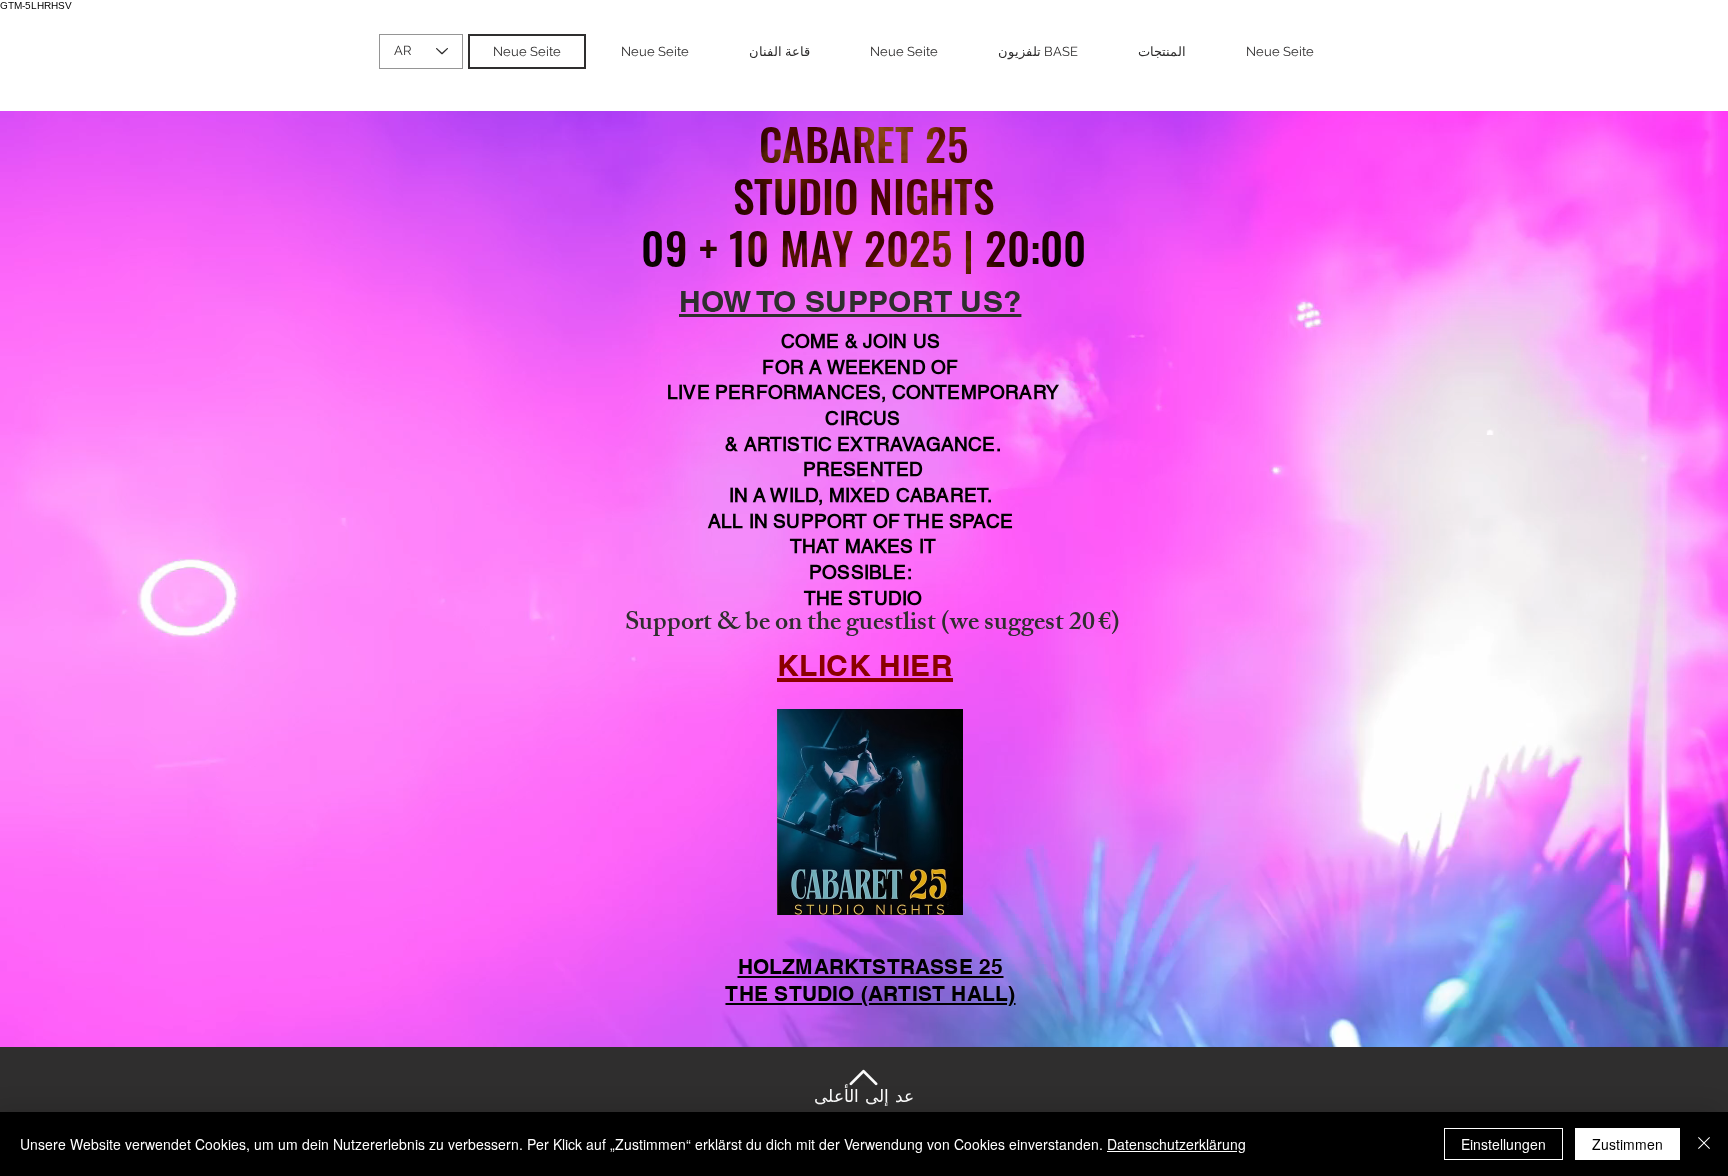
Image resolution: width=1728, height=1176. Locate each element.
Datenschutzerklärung (1176, 1144)
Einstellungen (1503, 1144)
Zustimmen (1627, 1144)
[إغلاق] (1704, 1144)
